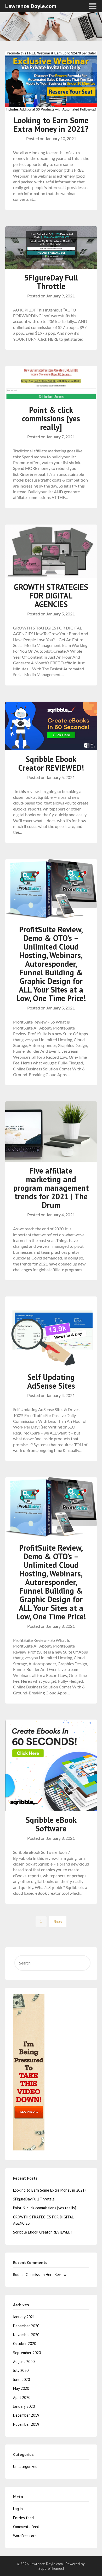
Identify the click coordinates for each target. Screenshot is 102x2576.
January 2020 (24, 2406)
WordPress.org (25, 2536)
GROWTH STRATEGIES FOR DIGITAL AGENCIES (51, 595)
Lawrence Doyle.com (31, 6)
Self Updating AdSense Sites (51, 1381)
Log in (18, 2509)
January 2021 (24, 2317)
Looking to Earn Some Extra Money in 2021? (51, 124)
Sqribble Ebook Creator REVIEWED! (51, 763)
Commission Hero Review (46, 2275)
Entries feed (23, 2518)
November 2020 (26, 2335)
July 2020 (21, 2370)
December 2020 (26, 2326)
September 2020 (27, 2353)
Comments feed (26, 2527)
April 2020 (22, 2397)
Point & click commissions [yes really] (51, 418)
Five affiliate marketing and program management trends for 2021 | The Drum (51, 1188)
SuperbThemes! (51, 2568)
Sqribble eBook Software (51, 1824)
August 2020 (24, 2362)
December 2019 (26, 2415)
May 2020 (21, 2388)
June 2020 (21, 2379)
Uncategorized (25, 2466)
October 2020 (25, 2344)
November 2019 (26, 2424)
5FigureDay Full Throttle (51, 282)
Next (58, 1922)
